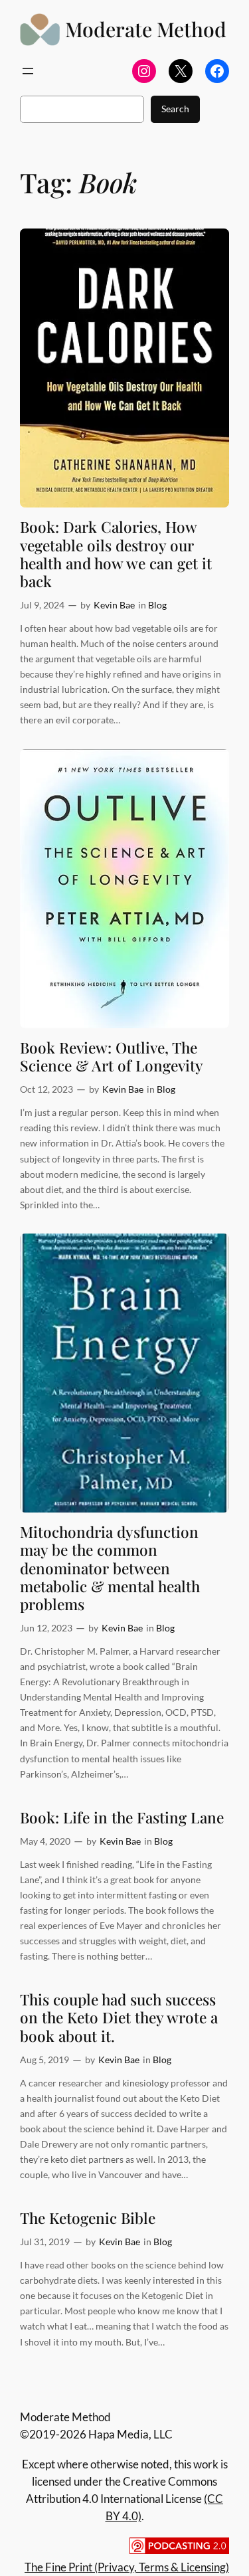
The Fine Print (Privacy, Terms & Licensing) (127, 2567)
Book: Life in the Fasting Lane (122, 1817)
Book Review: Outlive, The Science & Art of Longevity (112, 1056)
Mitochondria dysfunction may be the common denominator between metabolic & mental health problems (110, 1568)
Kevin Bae (114, 605)
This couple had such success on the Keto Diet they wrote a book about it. (119, 2017)
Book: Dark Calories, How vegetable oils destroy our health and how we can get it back (116, 554)
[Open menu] (28, 71)
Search (175, 109)
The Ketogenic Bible (88, 2218)
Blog (157, 605)
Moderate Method (146, 29)
